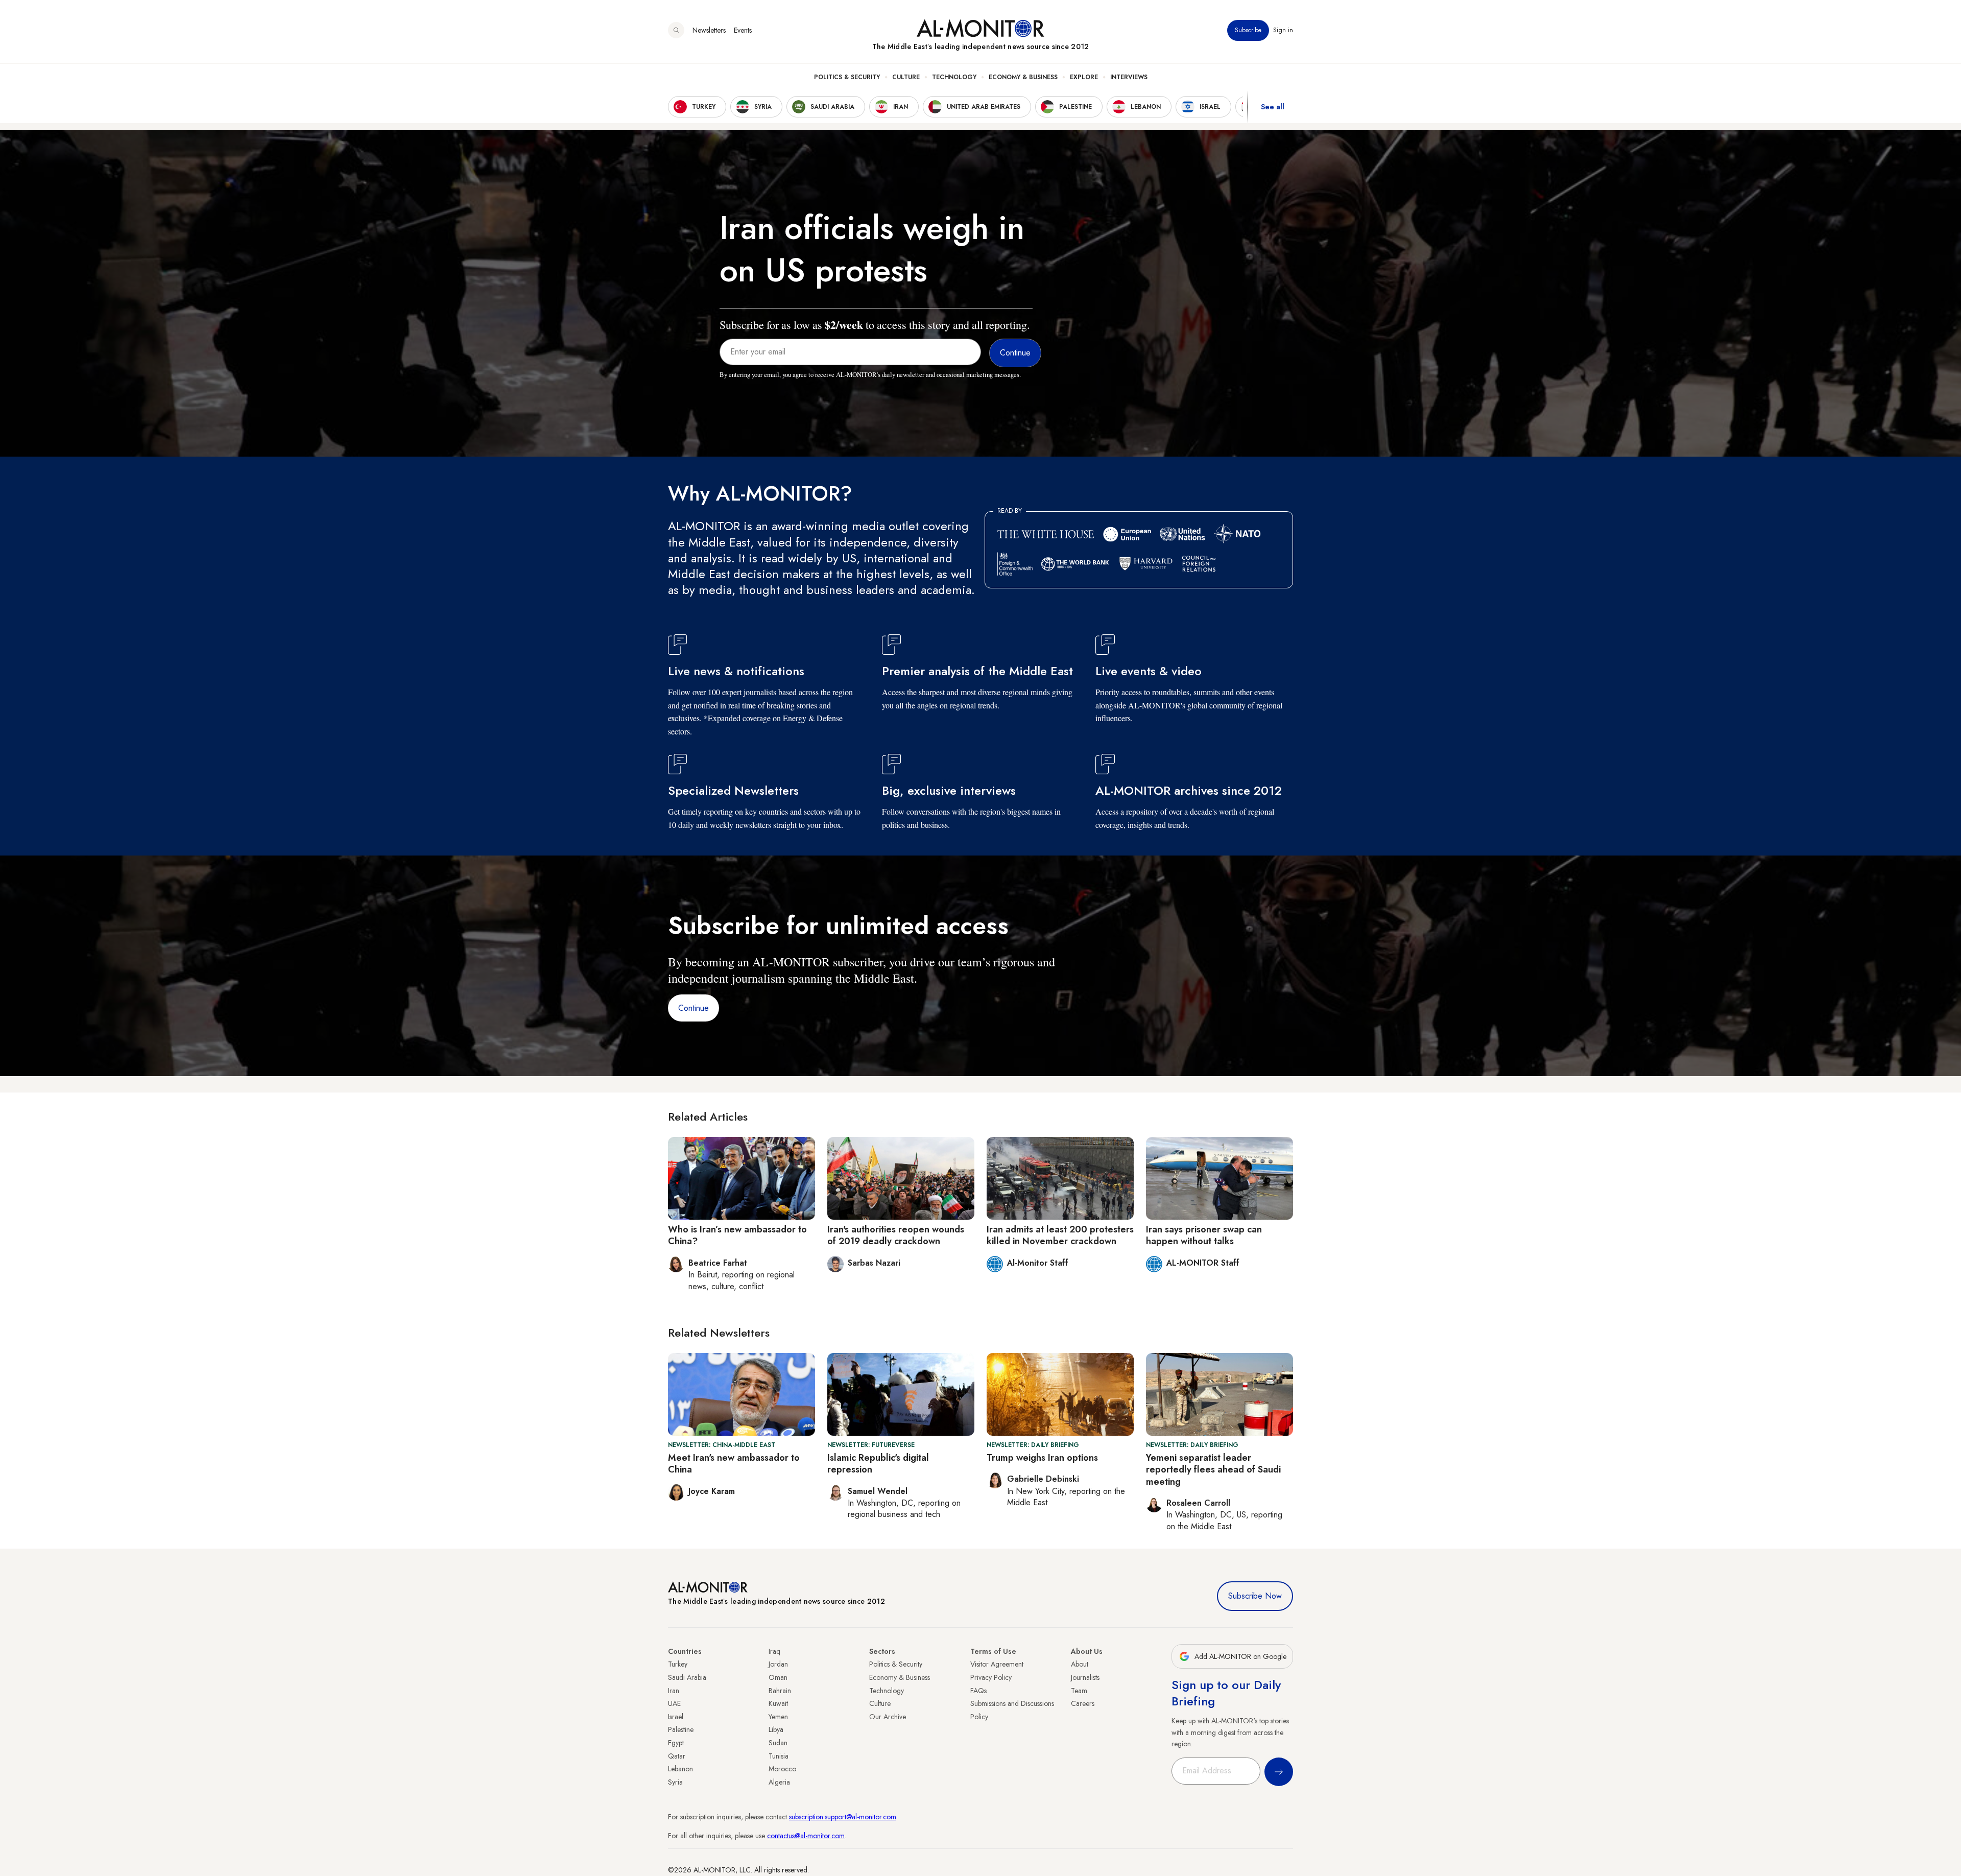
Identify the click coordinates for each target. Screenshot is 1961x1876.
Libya (776, 1729)
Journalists (1085, 1677)
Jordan (778, 1664)
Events (743, 30)
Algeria (779, 1782)
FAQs (978, 1691)
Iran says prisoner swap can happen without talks (1204, 1235)
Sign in (1283, 30)
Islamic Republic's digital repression (878, 1464)
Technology (954, 77)
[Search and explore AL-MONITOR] (676, 30)
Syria (675, 1782)
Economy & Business (1023, 77)
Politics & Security (847, 77)
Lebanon (680, 1769)
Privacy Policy (991, 1677)
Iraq (774, 1651)
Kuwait (778, 1703)
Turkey (678, 1664)
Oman (778, 1677)
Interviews (1129, 77)
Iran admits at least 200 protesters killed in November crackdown (1060, 1235)
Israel (676, 1717)
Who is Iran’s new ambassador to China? (737, 1235)
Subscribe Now (1255, 1596)
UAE (674, 1703)
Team (1079, 1691)
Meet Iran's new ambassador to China (734, 1464)
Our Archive (888, 1717)
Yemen (778, 1717)
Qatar (677, 1756)
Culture (906, 77)
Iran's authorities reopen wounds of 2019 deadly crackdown (896, 1235)
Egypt (676, 1743)
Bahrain (780, 1691)
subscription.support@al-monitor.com (843, 1817)
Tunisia (779, 1756)
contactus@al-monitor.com (806, 1836)
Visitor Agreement (997, 1664)
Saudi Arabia (687, 1677)
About (1080, 1664)
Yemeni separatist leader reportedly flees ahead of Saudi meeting (1213, 1470)
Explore (1084, 77)
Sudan (778, 1743)
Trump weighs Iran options (1042, 1458)
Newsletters (709, 30)
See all (1273, 107)
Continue (693, 1008)
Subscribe (1248, 30)
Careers (1083, 1703)
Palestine (681, 1729)
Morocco (782, 1769)
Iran (674, 1691)
